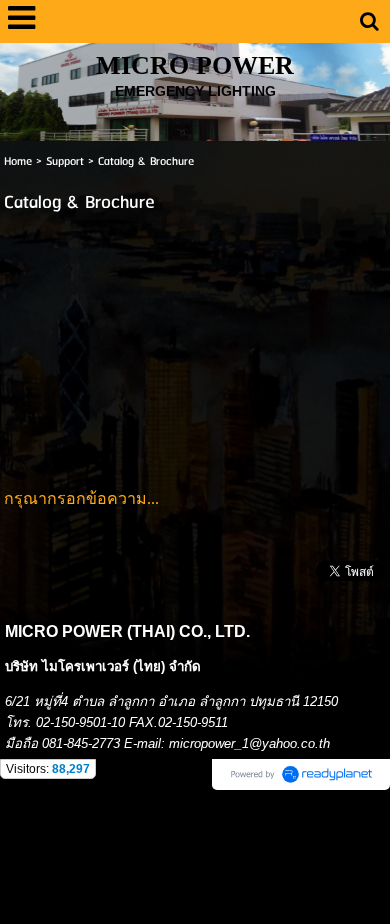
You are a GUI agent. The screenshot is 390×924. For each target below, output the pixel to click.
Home (18, 161)
